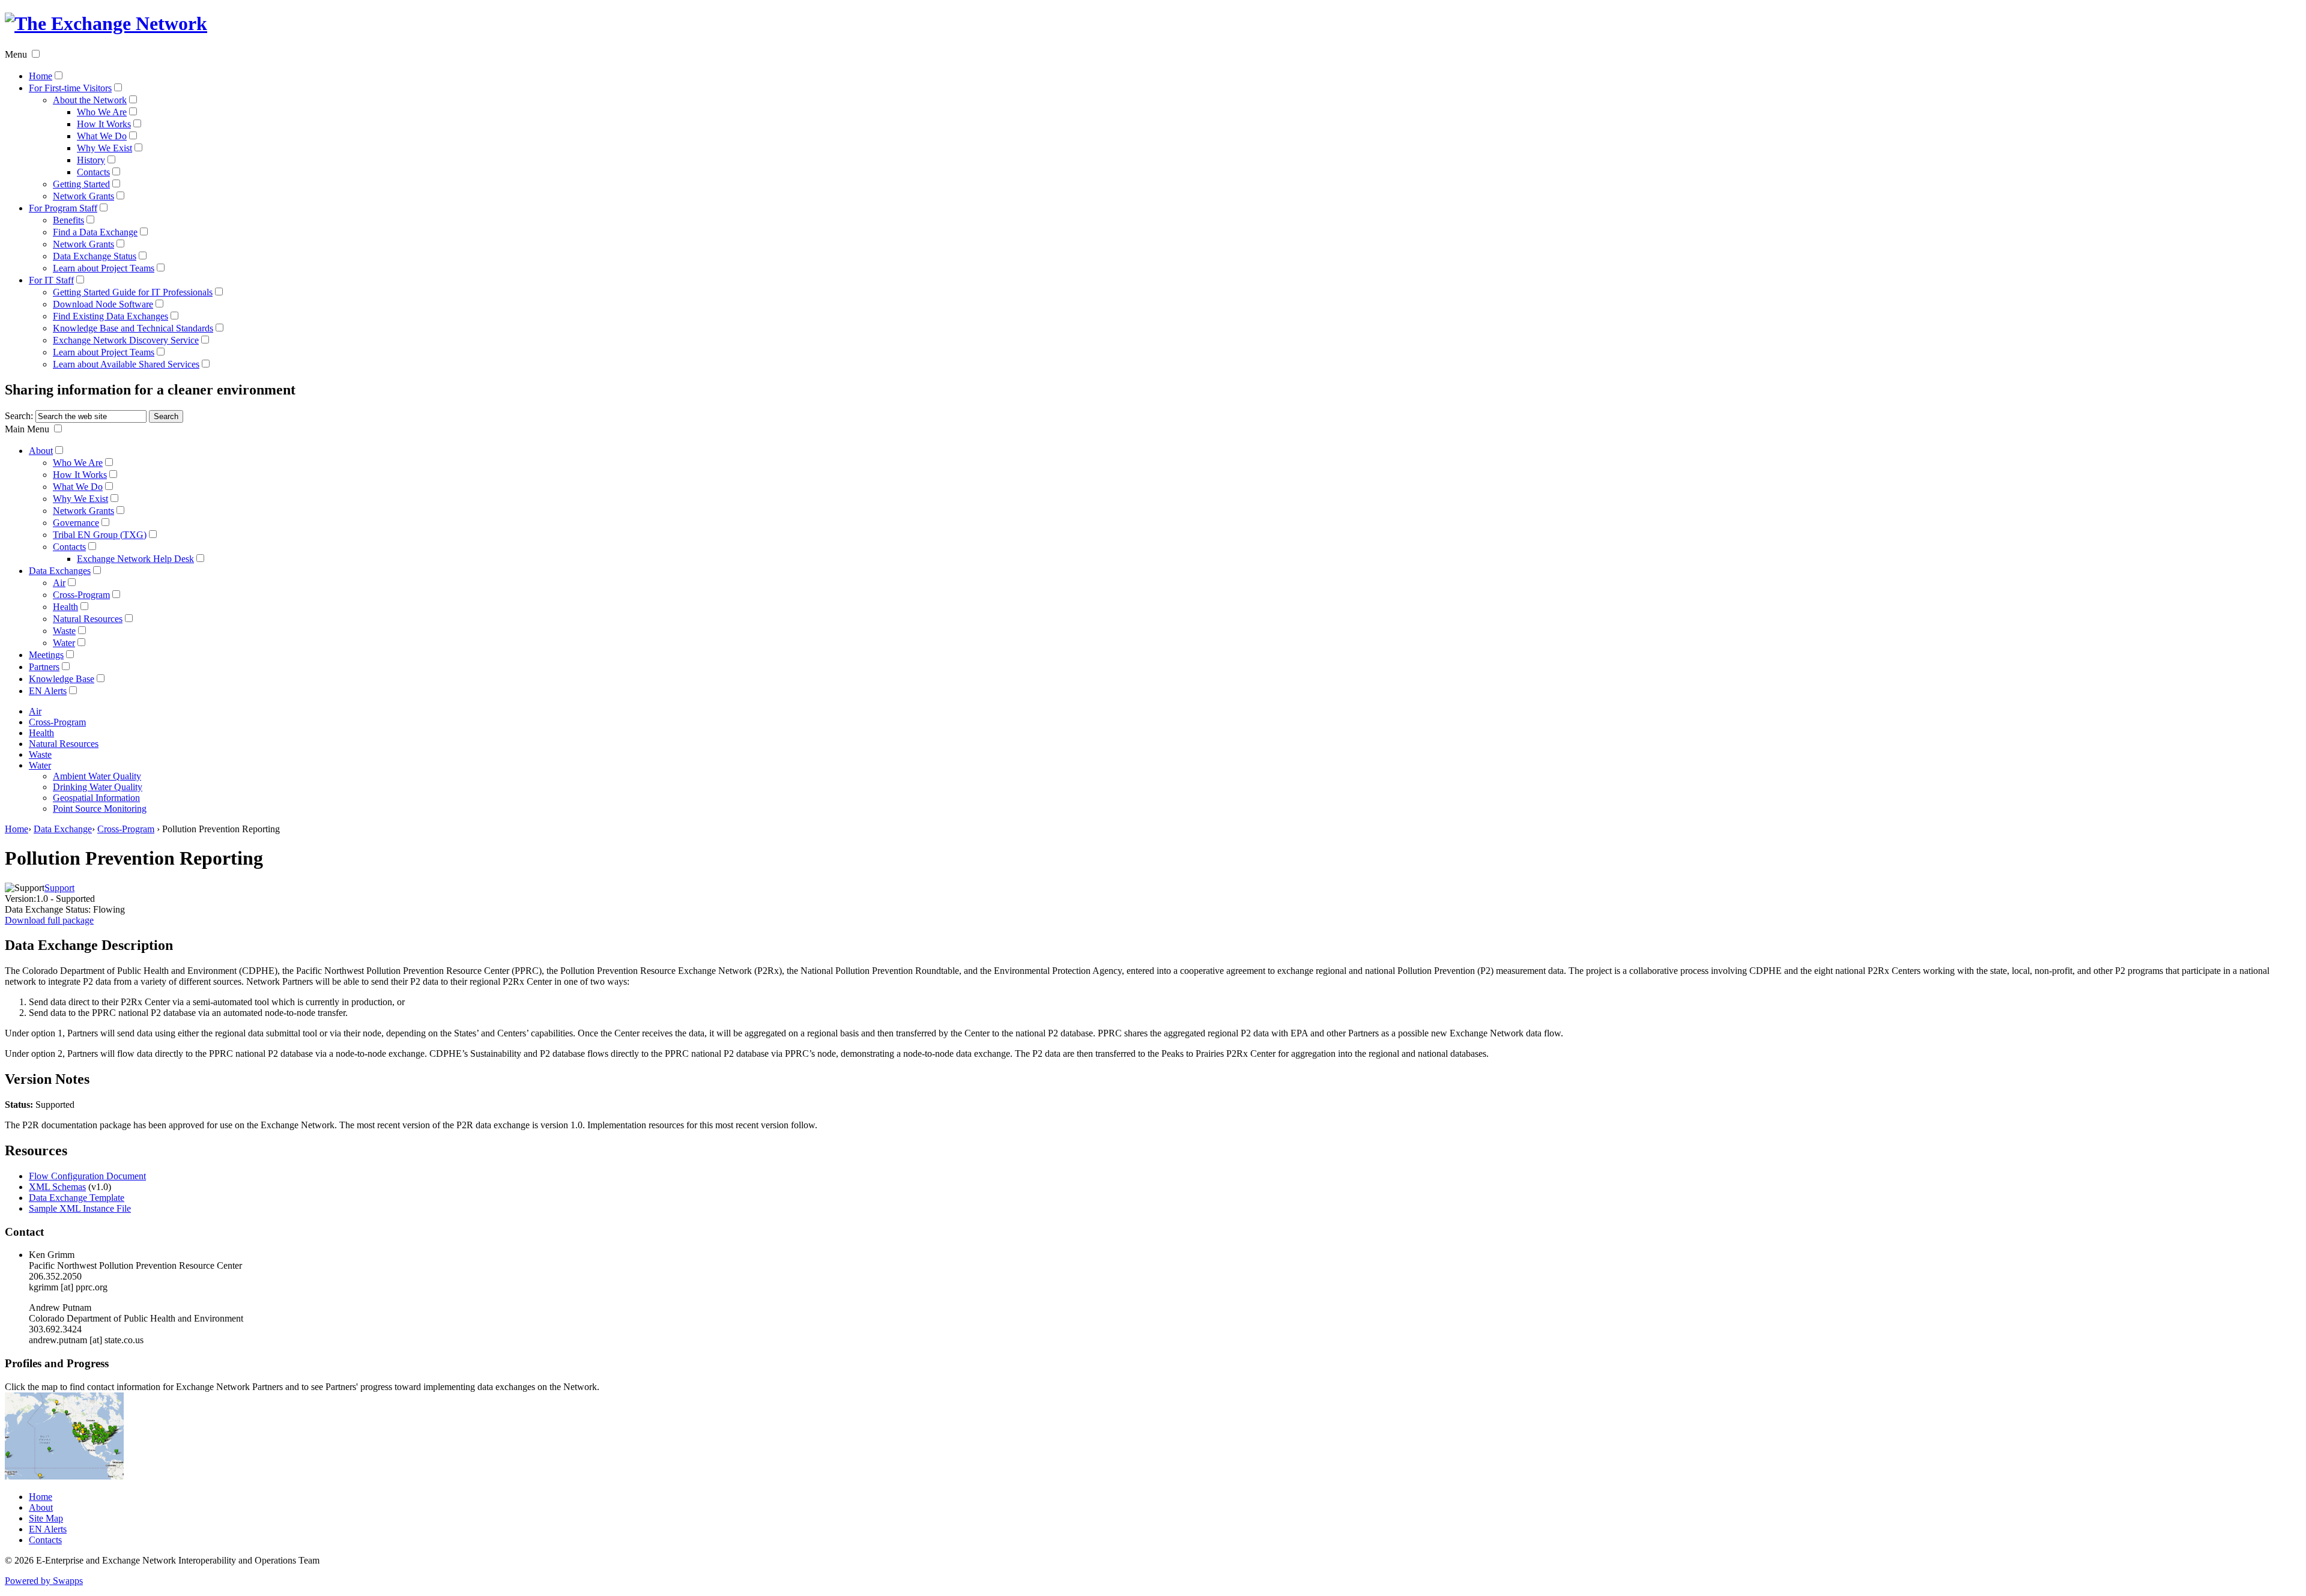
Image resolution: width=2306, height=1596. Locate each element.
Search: (19, 416)
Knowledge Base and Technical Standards (133, 328)
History (91, 160)
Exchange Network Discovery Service (126, 340)
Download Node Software (103, 304)
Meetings (46, 655)
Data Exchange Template (77, 1198)
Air (59, 583)
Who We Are (102, 112)
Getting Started (81, 184)
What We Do (102, 136)
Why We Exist (104, 148)
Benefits (68, 220)
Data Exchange (63, 829)
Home (41, 76)
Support (59, 888)
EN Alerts (48, 691)
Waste (64, 631)
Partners (44, 667)
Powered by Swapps (44, 1581)
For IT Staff (51, 280)
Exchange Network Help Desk (135, 559)
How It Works (104, 124)
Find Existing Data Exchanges (110, 316)
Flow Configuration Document (87, 1176)
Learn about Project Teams (104, 268)
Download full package (49, 920)
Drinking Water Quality (98, 787)
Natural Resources (88, 619)
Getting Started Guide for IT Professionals (133, 292)
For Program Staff (63, 208)
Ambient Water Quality (97, 776)
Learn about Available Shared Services (126, 364)
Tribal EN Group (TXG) (100, 535)
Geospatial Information (96, 798)
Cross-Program (81, 595)
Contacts (93, 172)
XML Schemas (57, 1187)
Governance (76, 523)
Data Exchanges (60, 571)
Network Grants (83, 196)
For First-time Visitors (70, 88)
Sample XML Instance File (80, 1208)
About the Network (90, 100)
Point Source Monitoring (100, 809)
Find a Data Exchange (95, 232)
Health (65, 607)
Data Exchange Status (95, 256)
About (41, 451)
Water (64, 643)
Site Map (46, 1518)
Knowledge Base (62, 679)
